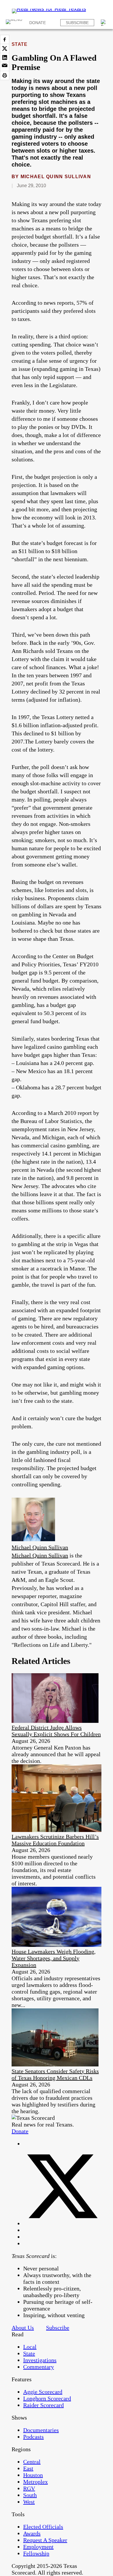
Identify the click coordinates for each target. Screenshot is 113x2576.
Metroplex (35, 2482)
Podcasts (33, 2437)
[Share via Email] (5, 66)
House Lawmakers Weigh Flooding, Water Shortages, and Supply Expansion (54, 1958)
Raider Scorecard (43, 2405)
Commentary (39, 2367)
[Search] (104, 23)
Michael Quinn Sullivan (56, 177)
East (28, 2468)
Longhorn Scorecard (47, 2398)
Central (32, 2462)
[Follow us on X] (62, 2223)
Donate (38, 23)
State (19, 44)
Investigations (40, 2360)
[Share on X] (5, 48)
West (29, 2502)
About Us (23, 2328)
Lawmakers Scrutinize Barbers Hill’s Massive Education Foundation (55, 1840)
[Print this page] (5, 75)
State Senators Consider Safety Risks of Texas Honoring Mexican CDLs (55, 2074)
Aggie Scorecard (43, 2392)
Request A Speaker (45, 2540)
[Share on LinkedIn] (5, 57)
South (30, 2495)
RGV (29, 2488)
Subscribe (77, 23)
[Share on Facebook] (5, 39)
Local (30, 2347)
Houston (33, 2475)
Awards (32, 2533)
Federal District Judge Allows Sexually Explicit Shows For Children (56, 1731)
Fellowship (36, 2553)
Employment (38, 2547)
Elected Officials (43, 2527)
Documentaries (41, 2430)
